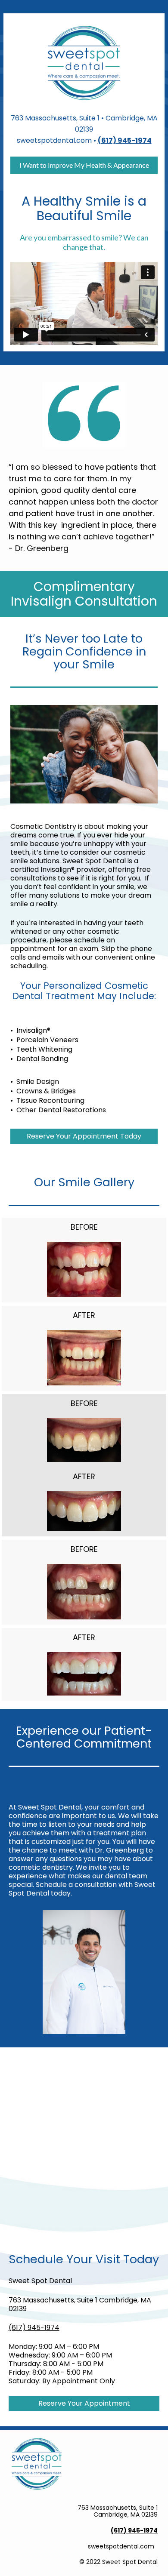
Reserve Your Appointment (84, 2403)
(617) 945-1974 (34, 2328)
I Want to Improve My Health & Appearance (84, 165)
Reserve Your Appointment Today (84, 1136)
